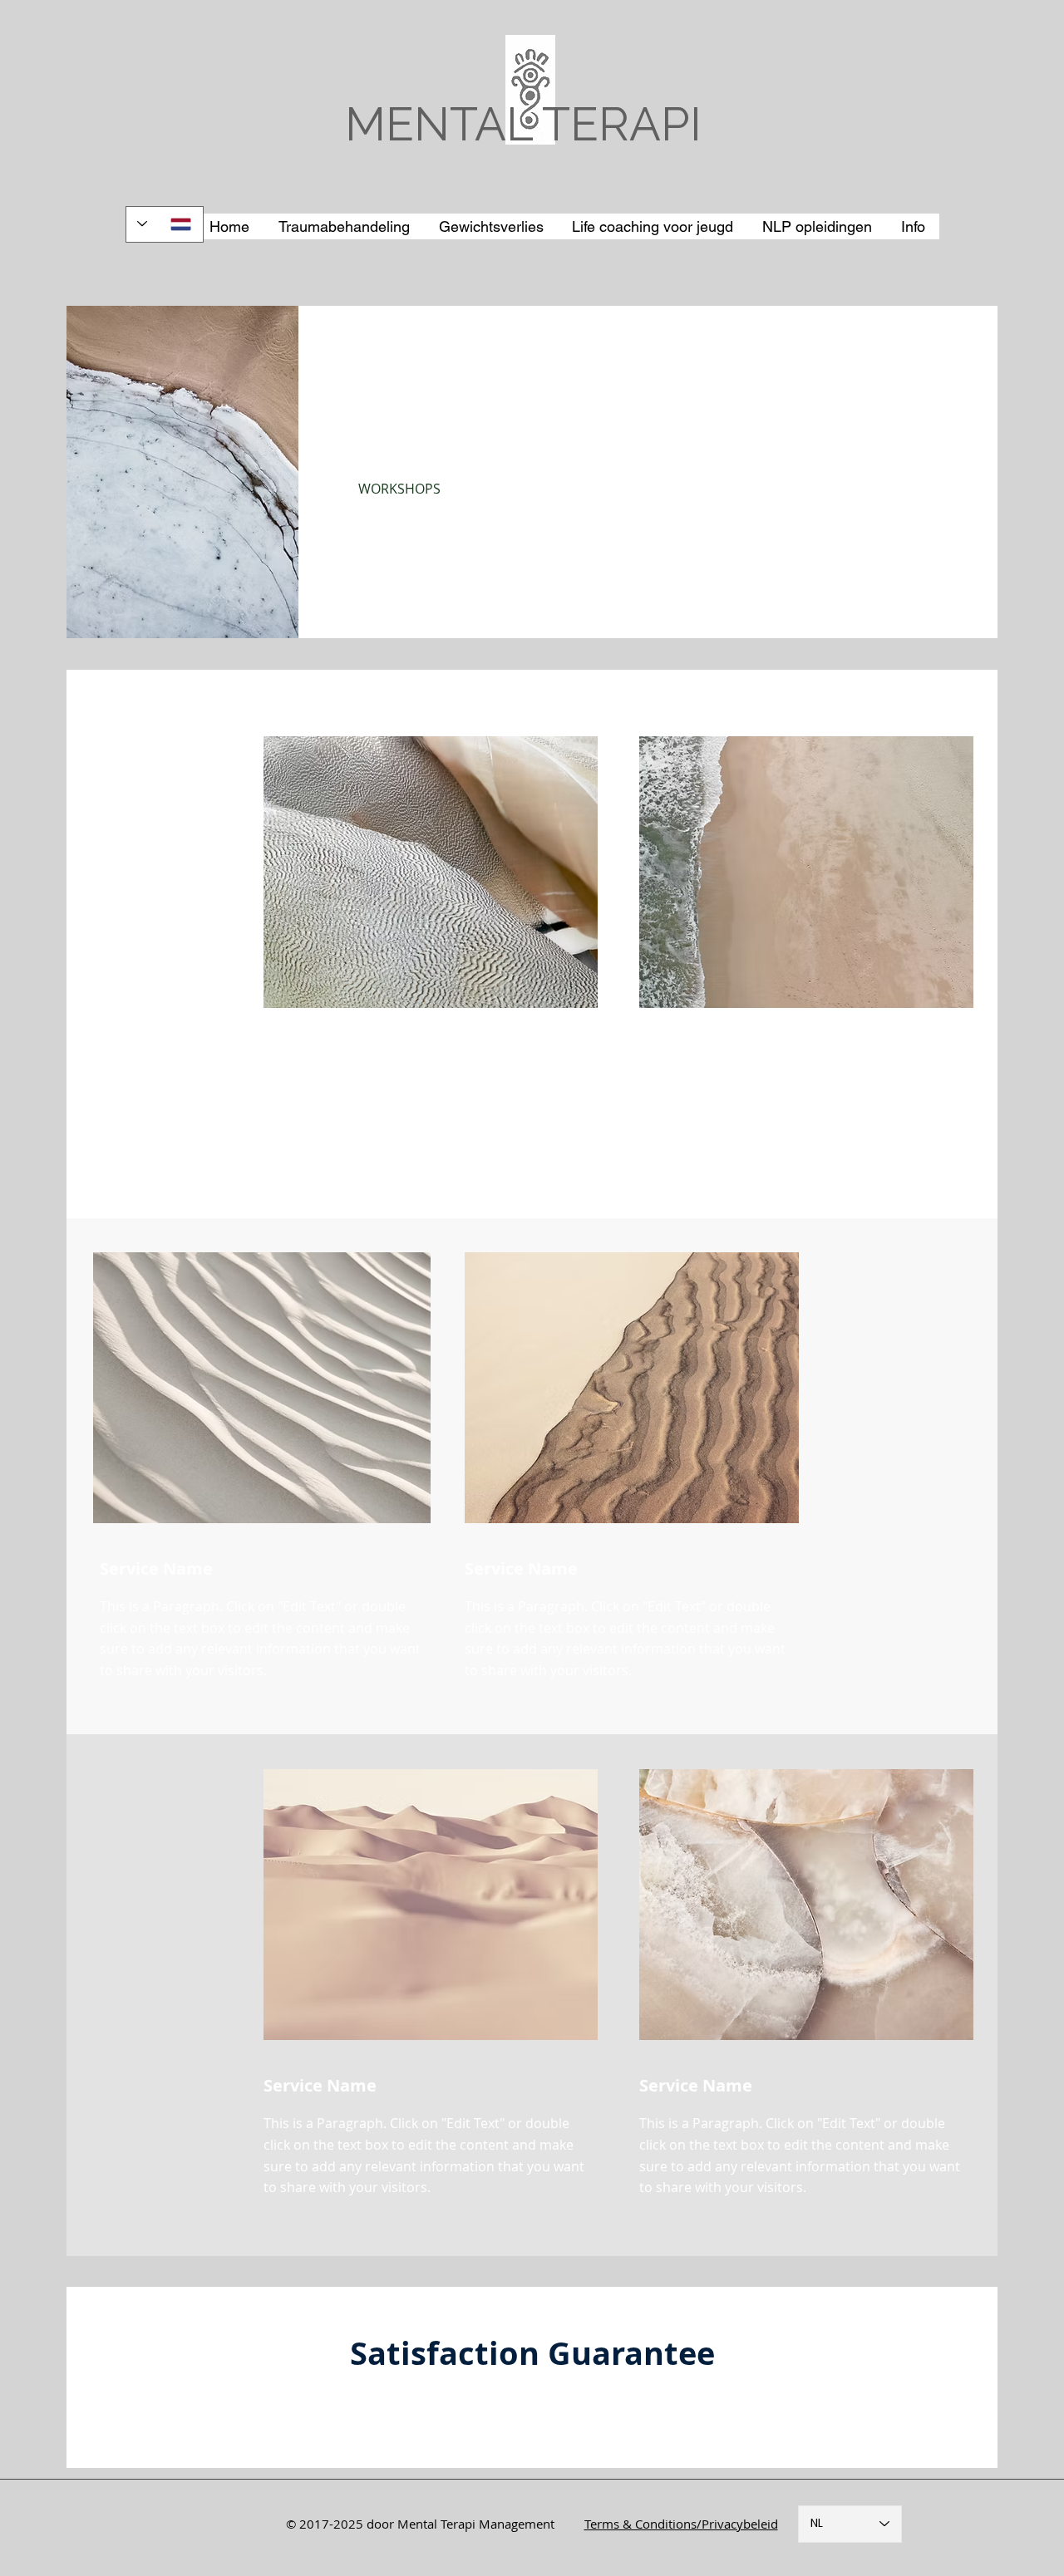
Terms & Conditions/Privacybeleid (681, 2524)
